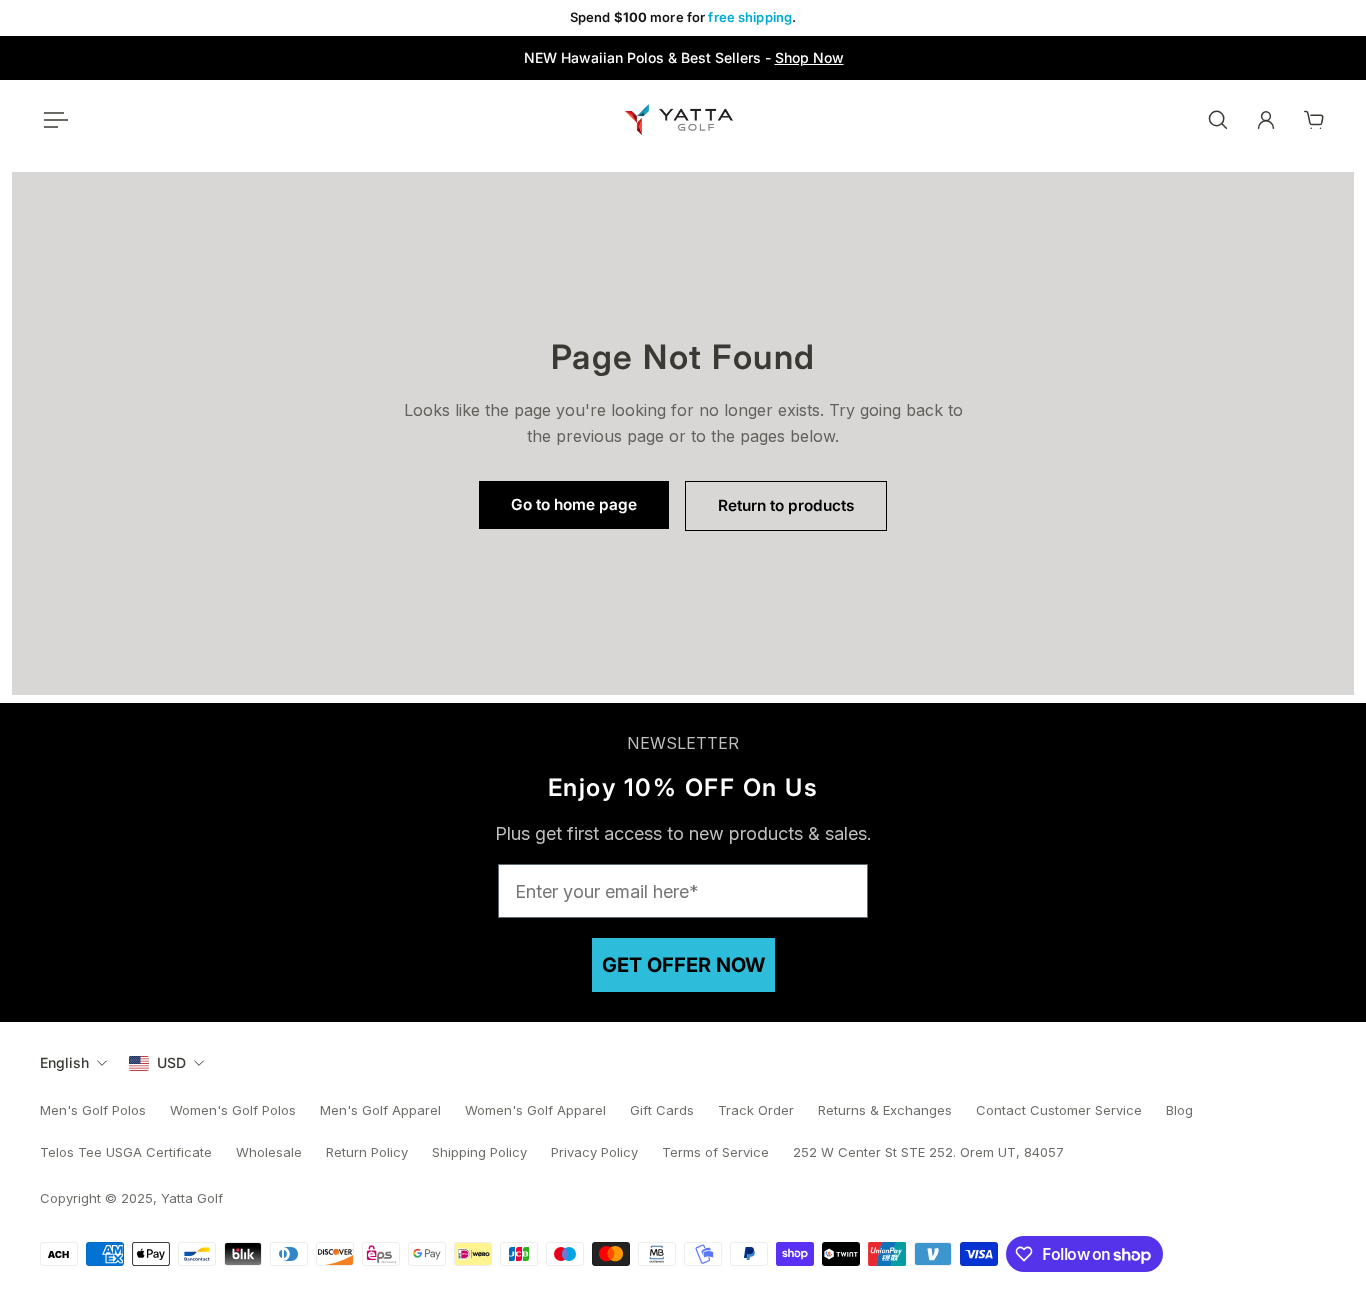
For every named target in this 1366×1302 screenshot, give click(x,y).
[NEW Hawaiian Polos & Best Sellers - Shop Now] (683, 58)
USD (171, 1062)
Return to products (786, 505)
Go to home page (574, 504)
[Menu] (52, 120)
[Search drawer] (1218, 120)
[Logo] (679, 119)
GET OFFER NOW (683, 965)
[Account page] (1266, 120)
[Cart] (1314, 120)
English (64, 1062)
